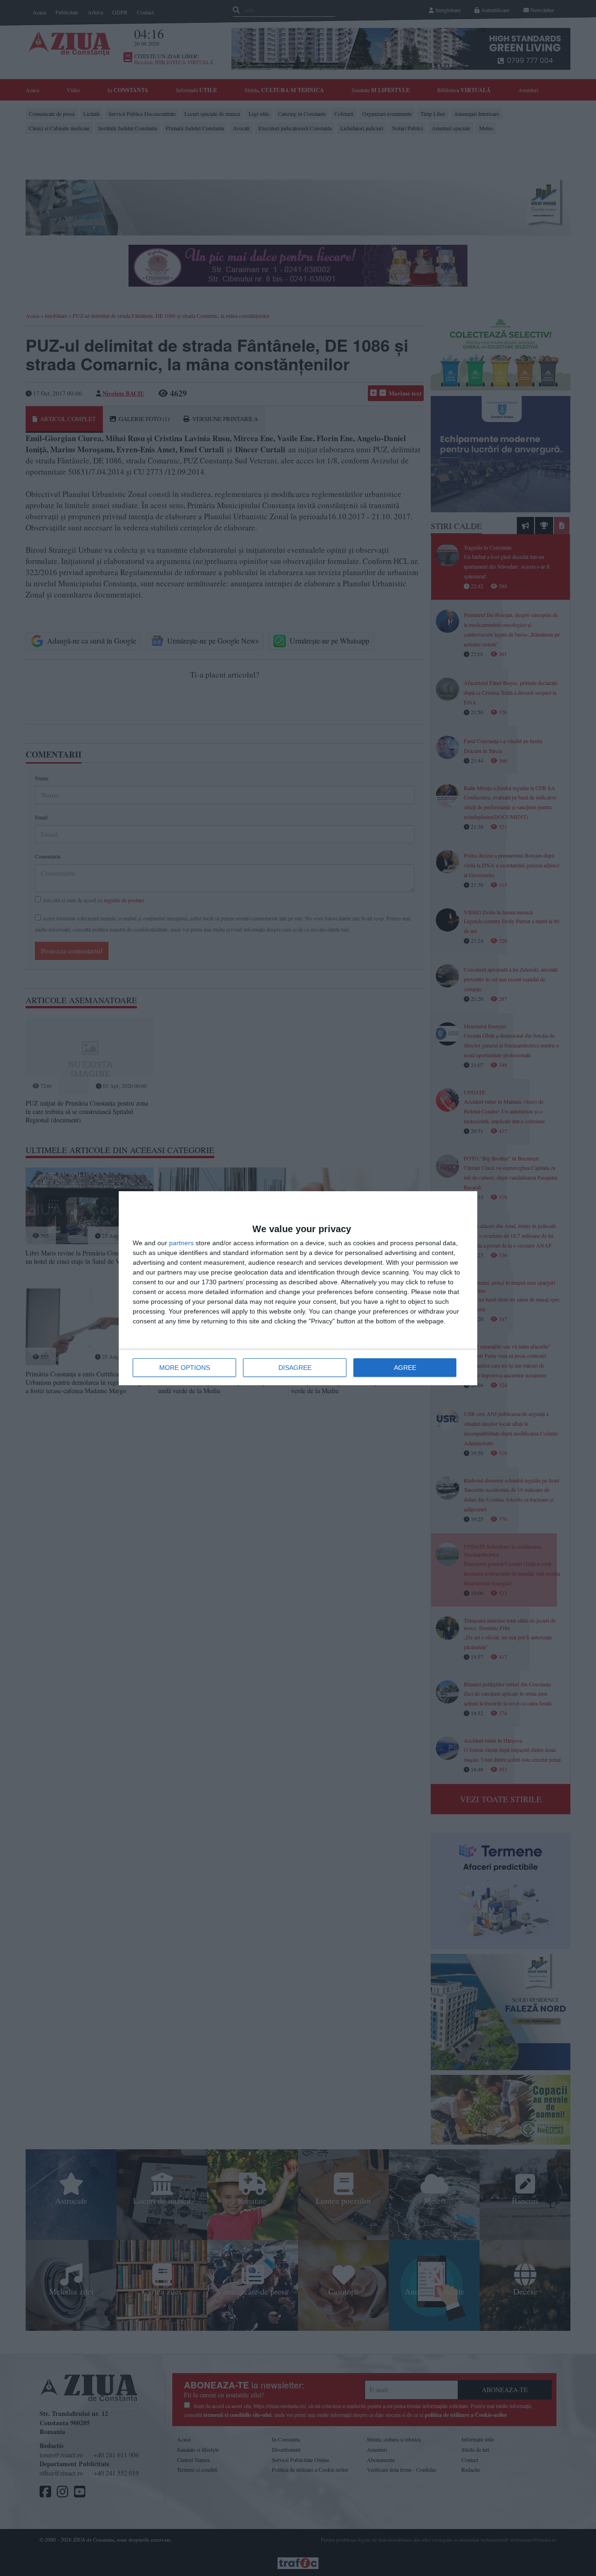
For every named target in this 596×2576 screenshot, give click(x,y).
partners (181, 1243)
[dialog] (298, 1288)
